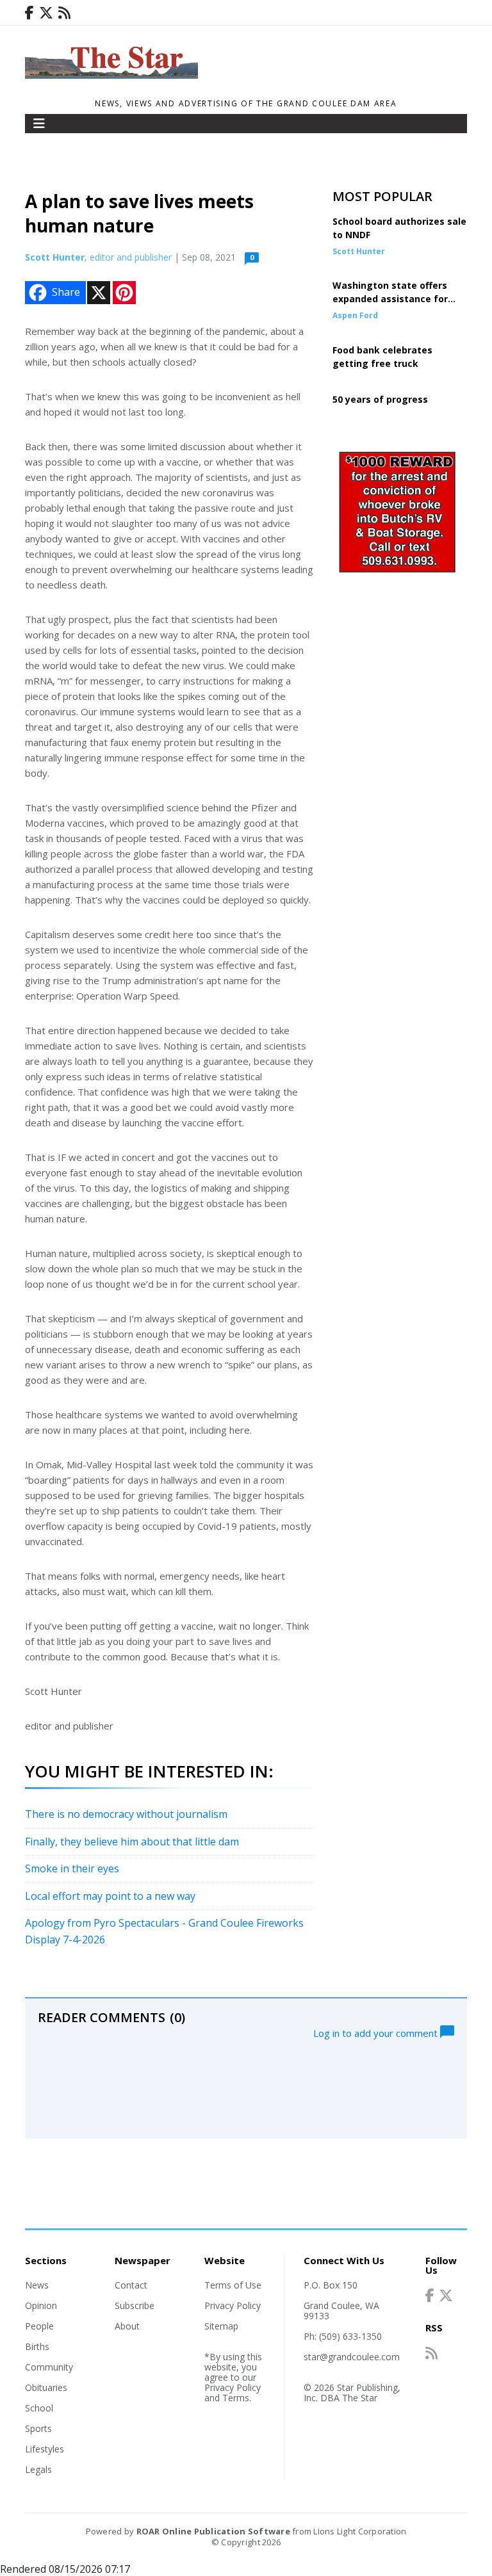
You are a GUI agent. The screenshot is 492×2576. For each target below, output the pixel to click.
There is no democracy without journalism (126, 1814)
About (127, 2326)
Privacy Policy (233, 2305)
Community (49, 2367)
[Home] (111, 75)
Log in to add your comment (377, 2032)
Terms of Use (233, 2285)
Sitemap (221, 2326)
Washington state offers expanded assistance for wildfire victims (390, 299)
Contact (131, 2285)
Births (37, 2346)
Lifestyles (45, 2449)
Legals (38, 2469)
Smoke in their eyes (72, 1868)
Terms (236, 2398)
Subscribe (135, 2305)
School (39, 2408)
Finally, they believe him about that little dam (132, 1842)
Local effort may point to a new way (110, 1896)
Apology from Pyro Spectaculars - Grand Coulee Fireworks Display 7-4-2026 (164, 1931)
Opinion (41, 2305)
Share (66, 292)
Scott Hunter (55, 257)
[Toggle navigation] (39, 124)
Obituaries (46, 2387)
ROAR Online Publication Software (213, 2531)
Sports (38, 2428)
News (37, 2285)
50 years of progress (380, 399)
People (39, 2326)
